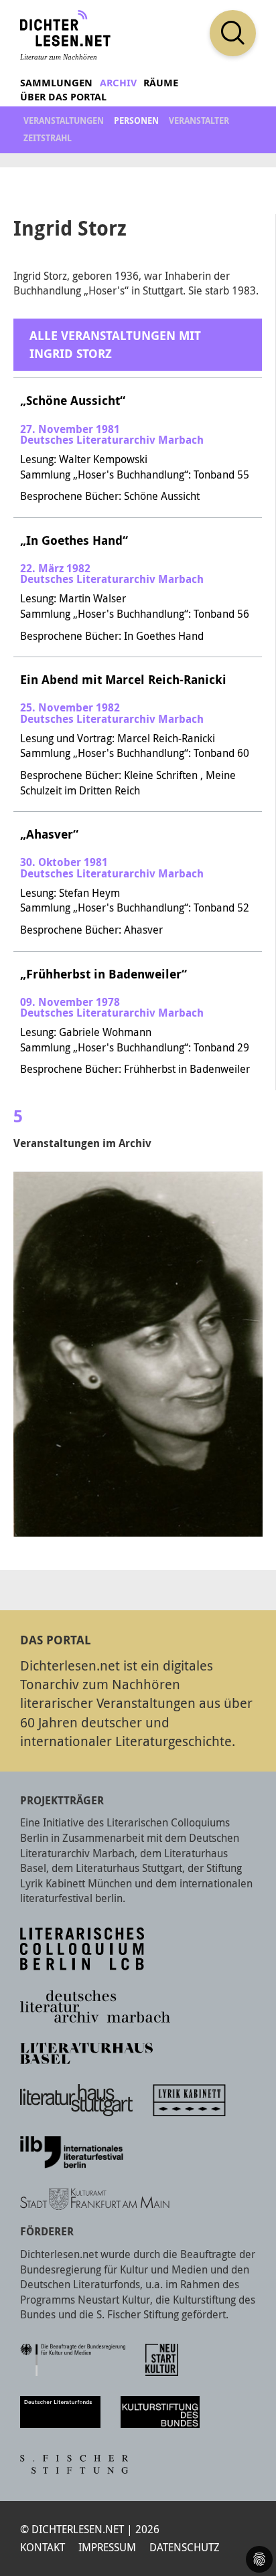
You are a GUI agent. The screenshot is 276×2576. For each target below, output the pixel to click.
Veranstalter (199, 120)
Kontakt (43, 2547)
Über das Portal (63, 97)
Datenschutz (185, 2547)
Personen (136, 120)
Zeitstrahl (48, 138)
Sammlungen (56, 83)
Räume (161, 83)
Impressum (107, 2547)
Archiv (118, 83)
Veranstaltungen (64, 120)
